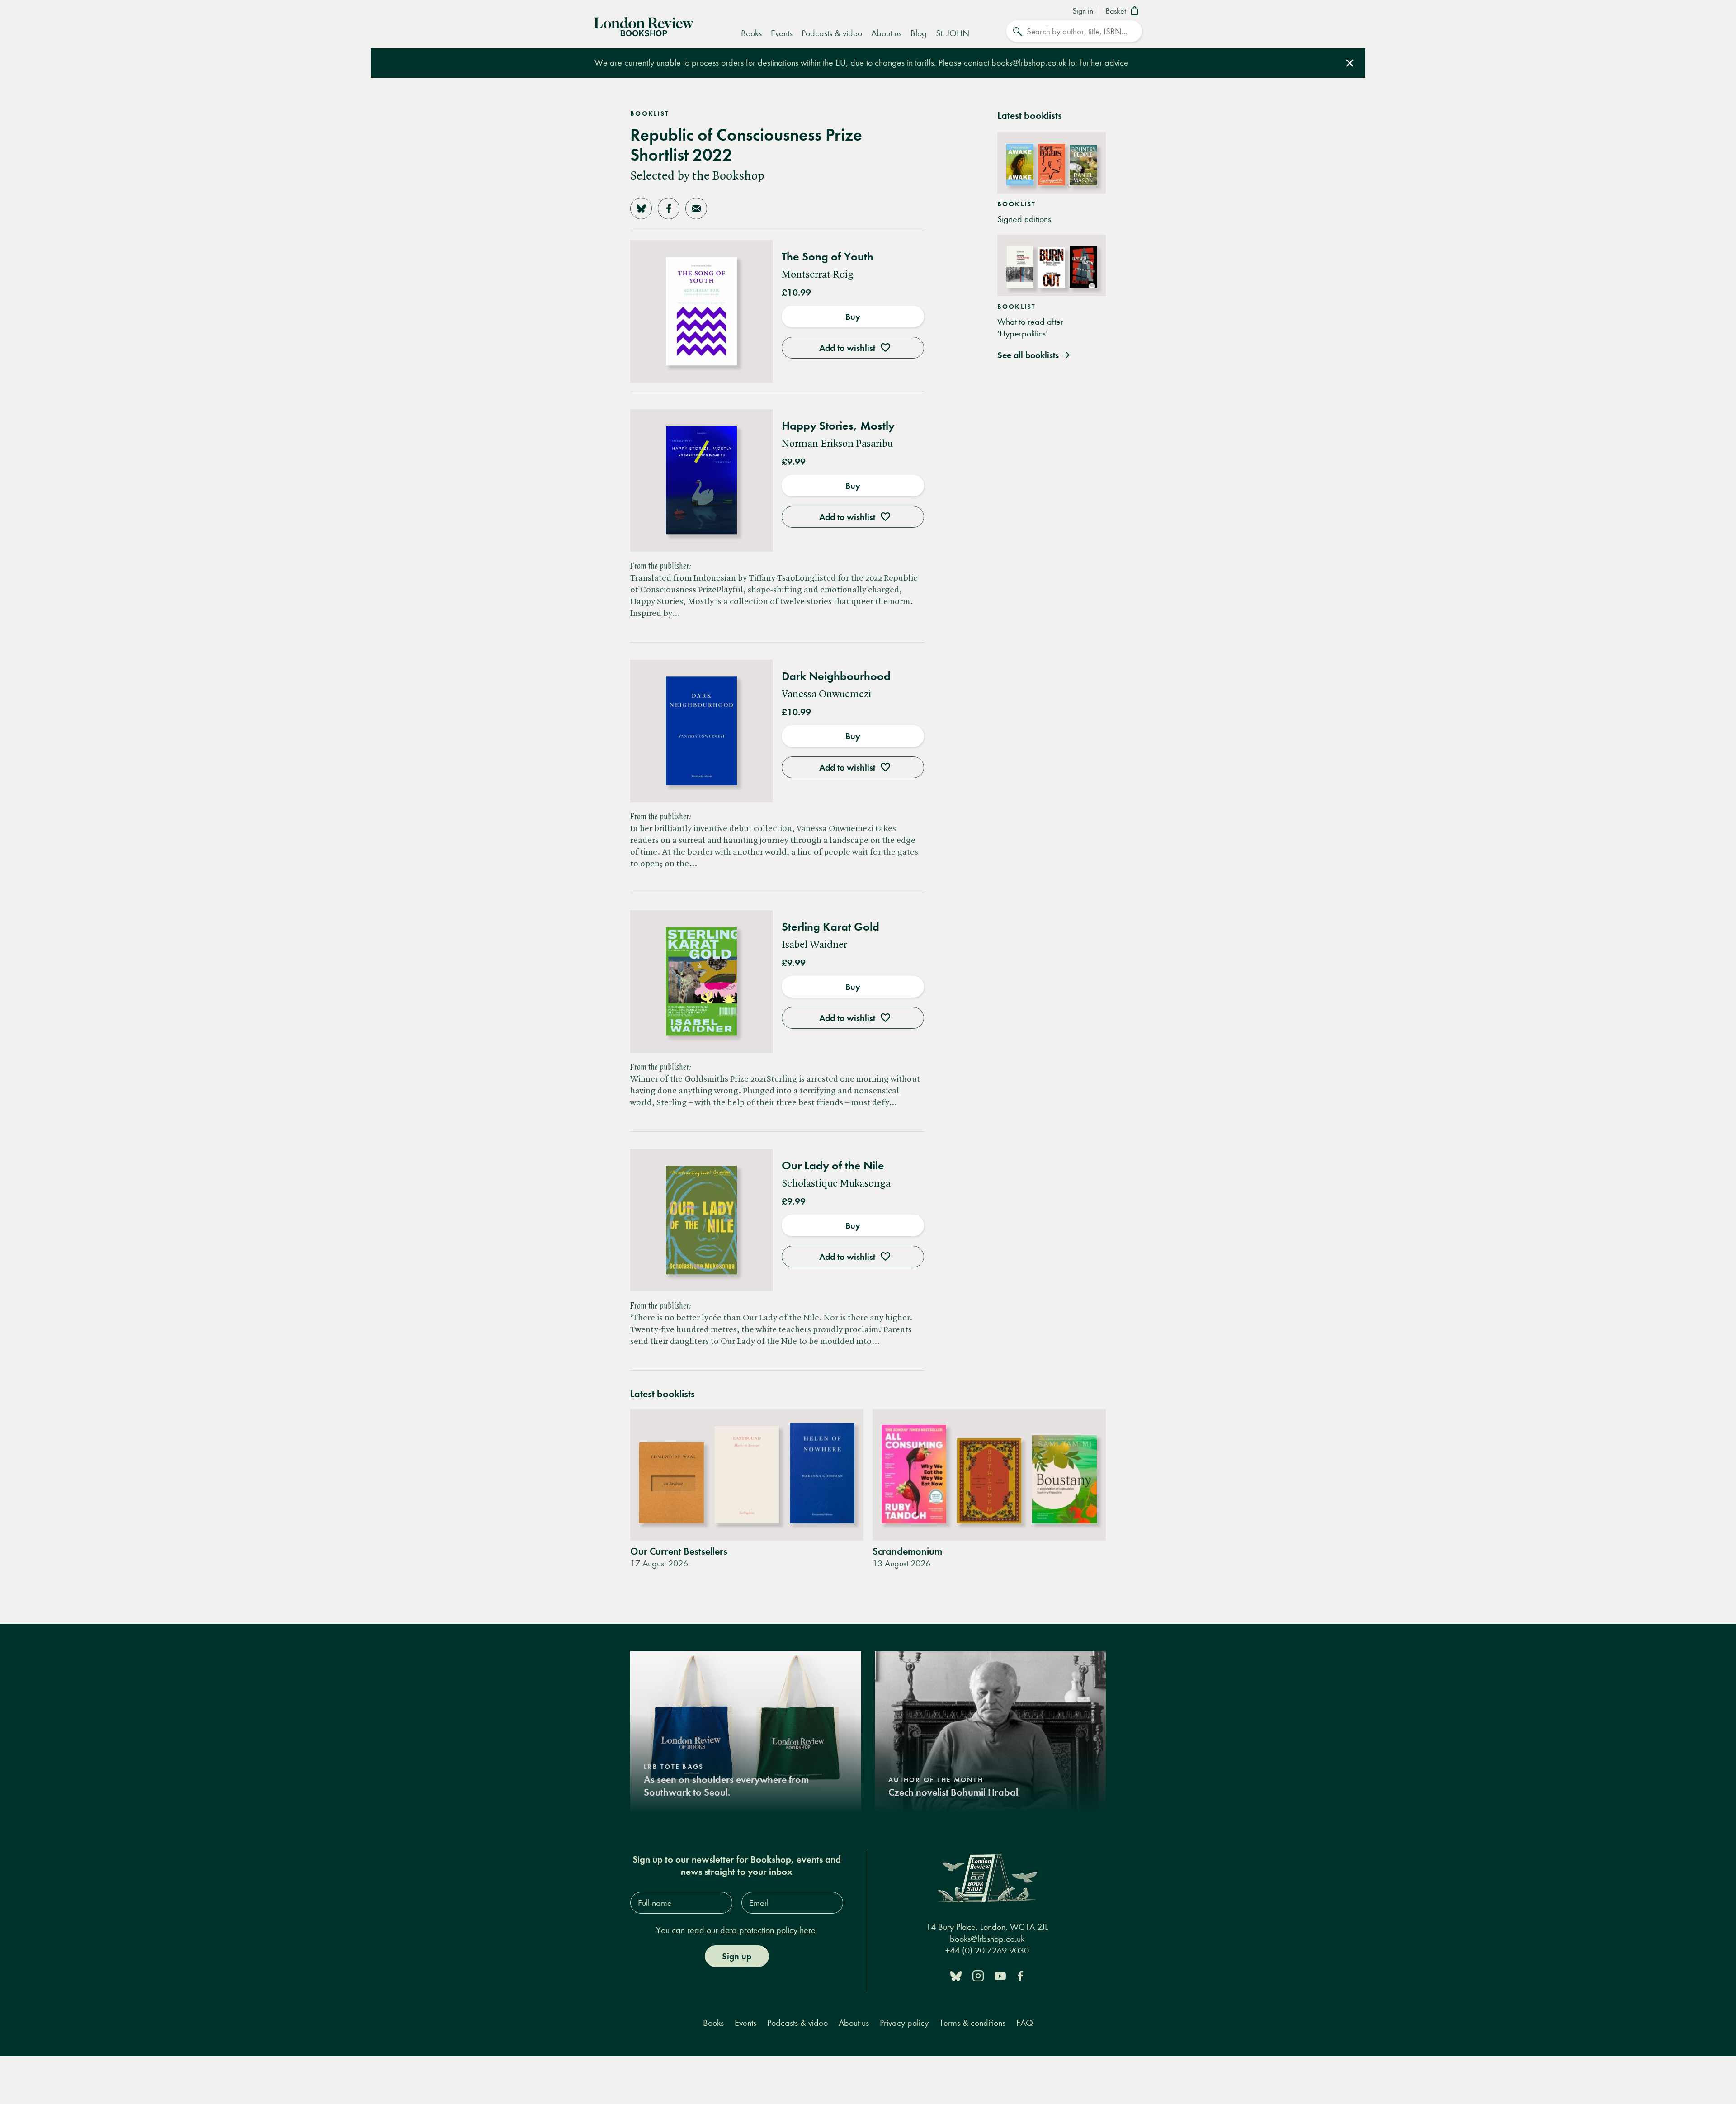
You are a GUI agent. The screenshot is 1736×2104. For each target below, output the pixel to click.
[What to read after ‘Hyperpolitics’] (1052, 265)
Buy (853, 317)
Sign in (1083, 11)
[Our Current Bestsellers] (747, 1475)
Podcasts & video (832, 33)
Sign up (737, 1956)
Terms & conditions (972, 2023)
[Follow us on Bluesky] (956, 1975)
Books (751, 33)
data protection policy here (768, 1930)
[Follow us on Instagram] (978, 1975)
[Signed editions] (1052, 163)
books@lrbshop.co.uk (1030, 63)
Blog (919, 33)
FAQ (1025, 2023)
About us (886, 33)
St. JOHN (953, 33)
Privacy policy (904, 2023)
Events (782, 33)
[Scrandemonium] (989, 1475)
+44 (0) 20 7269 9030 (987, 1950)
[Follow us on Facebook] (1020, 1975)
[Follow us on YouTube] (1000, 1975)
